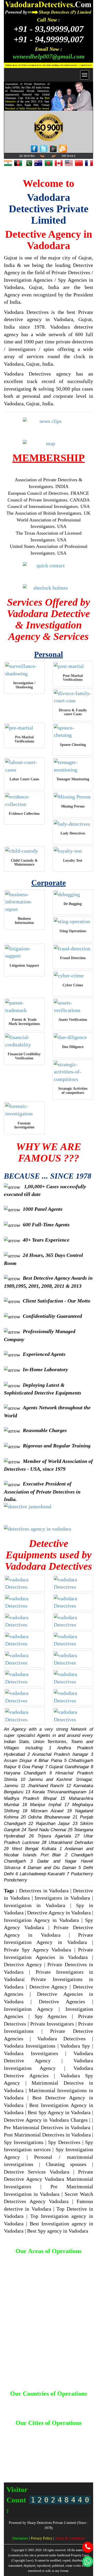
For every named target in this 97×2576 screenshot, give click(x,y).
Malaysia (42, 2407)
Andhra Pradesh (49, 2431)
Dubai (80, 2402)
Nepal (57, 2407)
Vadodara (66, 2469)
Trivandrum (21, 2469)
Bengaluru (20, 2436)
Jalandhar (41, 2446)
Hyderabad (21, 2446)
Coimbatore (27, 2441)
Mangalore (18, 2455)
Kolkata (36, 2450)
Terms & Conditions (70, 2538)
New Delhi (22, 2460)
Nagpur (66, 2455)
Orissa (53, 2460)
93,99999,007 (49, 29)
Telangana (70, 2465)
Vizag (81, 2469)
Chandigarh (57, 2436)
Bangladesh (35, 2402)
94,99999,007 (49, 39)
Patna (65, 2460)
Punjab (23, 2465)
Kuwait (27, 2407)
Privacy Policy (42, 2538)
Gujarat (55, 2441)
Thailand (49, 2412)
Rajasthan (39, 2465)
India (14, 2407)
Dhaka (68, 2402)
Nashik (80, 2455)
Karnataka (75, 2446)
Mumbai (36, 2455)
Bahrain (16, 2402)
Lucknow (53, 2450)
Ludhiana (70, 2450)
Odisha (39, 2460)
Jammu (58, 2446)
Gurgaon (71, 2441)
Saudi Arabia (75, 2407)
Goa (43, 2441)
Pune (77, 2460)
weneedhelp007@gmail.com (49, 56)
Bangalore (73, 2431)
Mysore (51, 2455)
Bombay (39, 2436)
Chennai (76, 2436)
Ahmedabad (23, 2431)
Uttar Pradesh (44, 2469)
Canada (54, 2402)
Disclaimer (21, 2538)
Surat (54, 2465)
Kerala (22, 2450)
